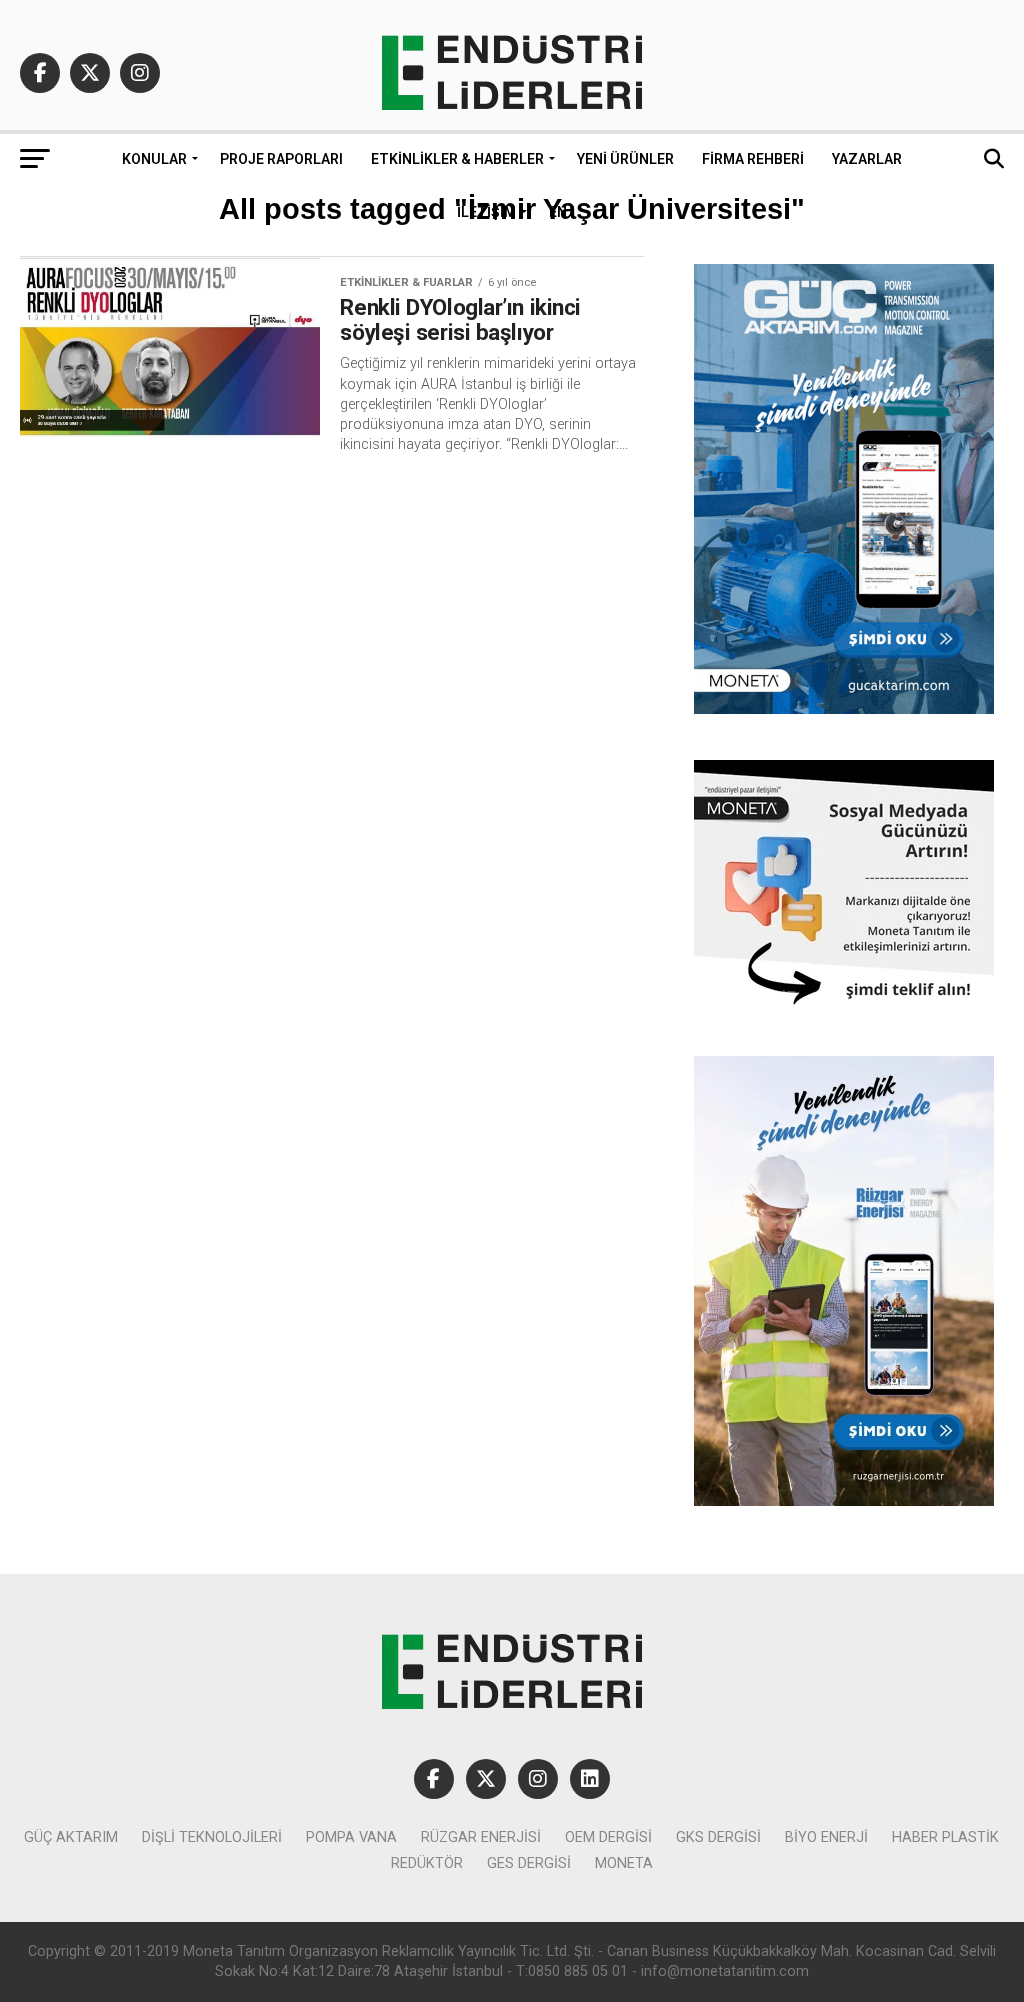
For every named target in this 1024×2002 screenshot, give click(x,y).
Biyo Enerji (826, 1837)
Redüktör (427, 1863)
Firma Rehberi (753, 159)
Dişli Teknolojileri (212, 1837)
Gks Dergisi (718, 1837)
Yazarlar (867, 159)
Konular (154, 159)
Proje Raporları (281, 159)
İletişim (486, 212)
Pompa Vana (351, 1837)
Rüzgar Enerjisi (481, 1837)
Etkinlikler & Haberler (457, 159)
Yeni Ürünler (625, 159)
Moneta (624, 1863)
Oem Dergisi (608, 1837)
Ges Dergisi (529, 1863)
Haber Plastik (945, 1837)
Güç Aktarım (71, 1837)
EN (558, 212)
